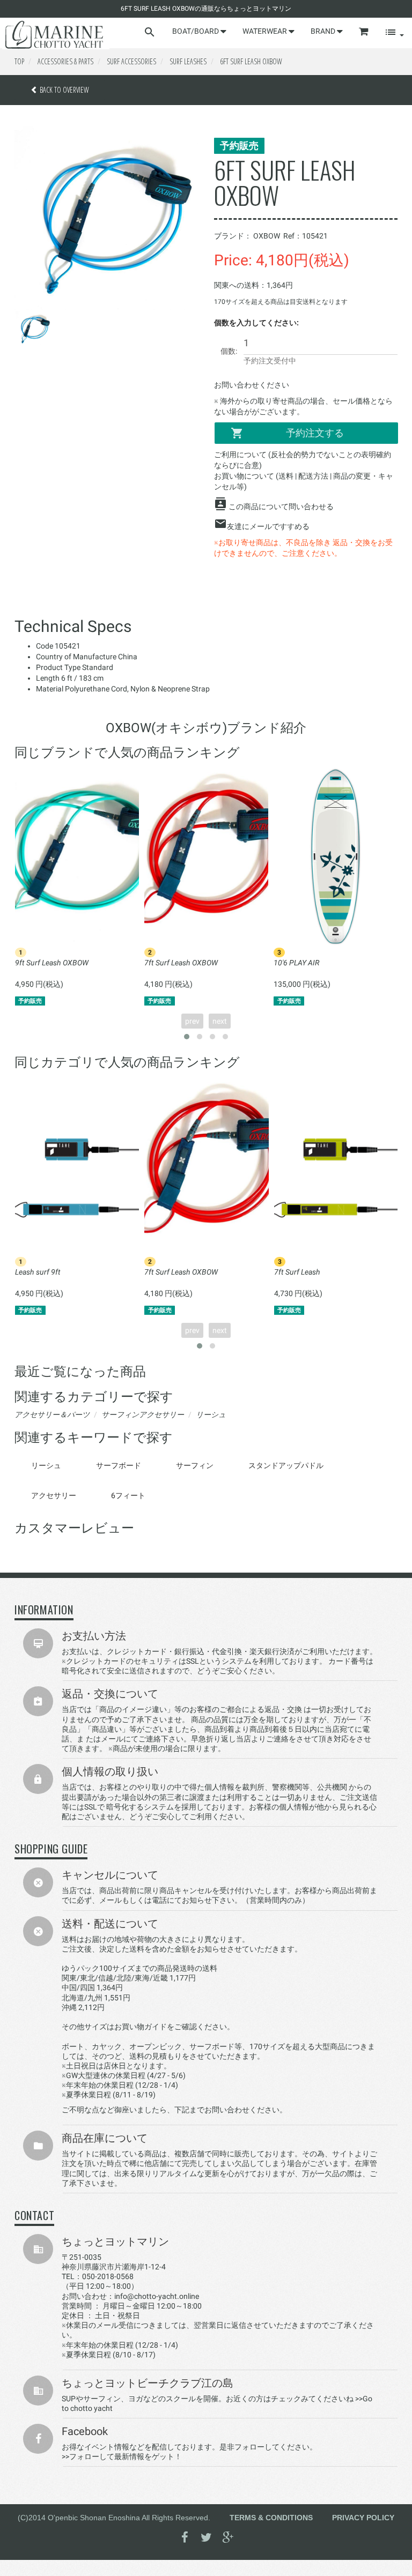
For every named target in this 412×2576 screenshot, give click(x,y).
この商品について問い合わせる (281, 507)
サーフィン (195, 1465)
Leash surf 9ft (38, 1272)
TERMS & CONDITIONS (271, 2518)
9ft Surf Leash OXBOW (52, 963)
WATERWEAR (266, 31)
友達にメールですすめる (268, 526)
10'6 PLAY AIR (296, 963)
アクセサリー (54, 1495)
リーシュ (46, 1465)
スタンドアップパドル (286, 1465)
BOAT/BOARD (196, 31)
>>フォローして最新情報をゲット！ (122, 2456)
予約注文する (315, 433)
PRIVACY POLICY (363, 2518)
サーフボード (119, 1465)
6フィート (128, 1495)
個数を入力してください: (256, 323)
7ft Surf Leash (297, 1272)
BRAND (324, 31)
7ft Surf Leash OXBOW (181, 963)
